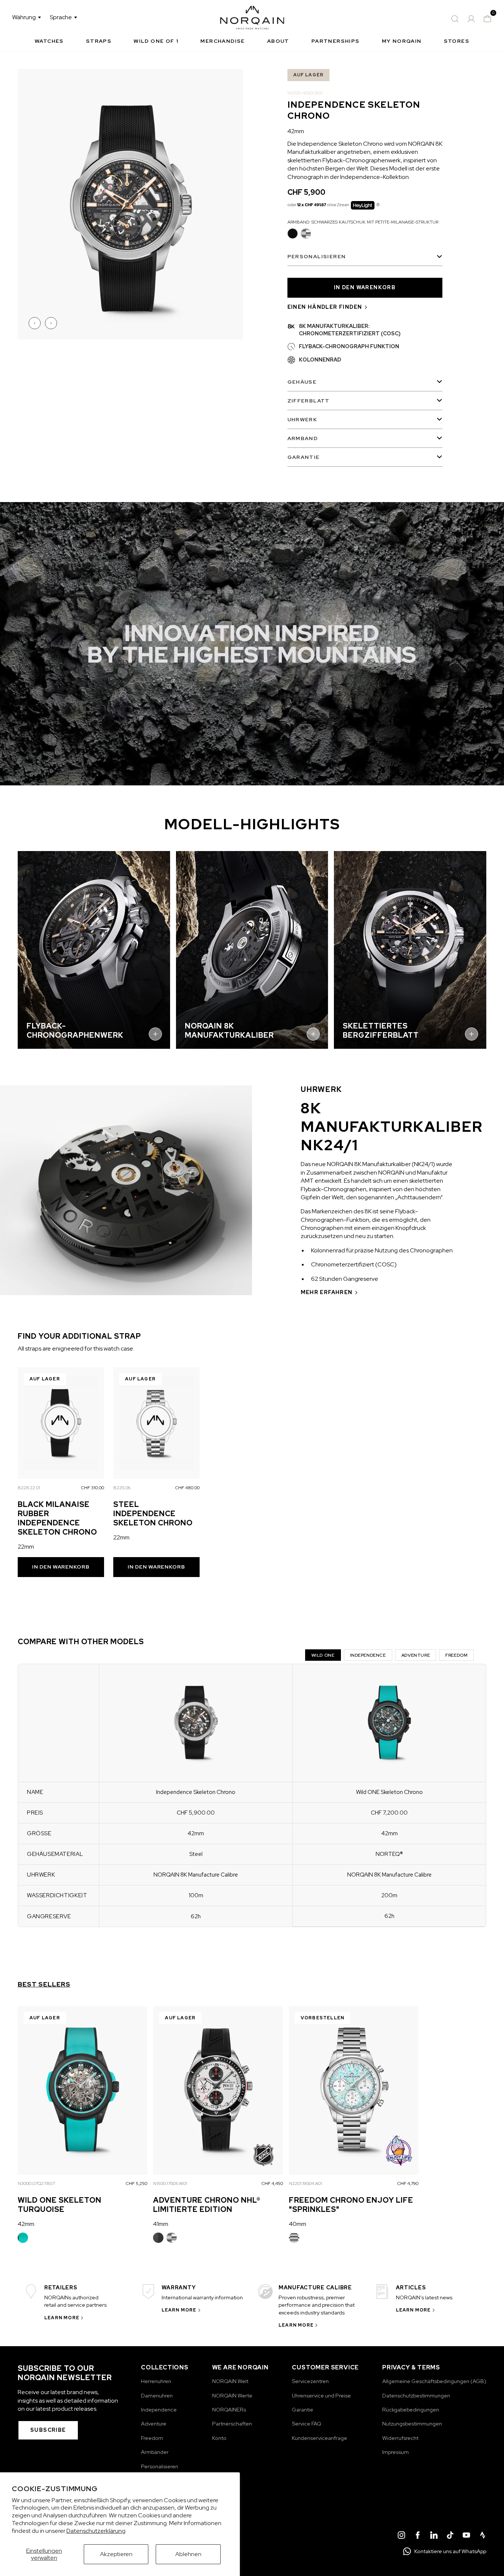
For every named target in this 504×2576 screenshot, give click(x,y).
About (278, 41)
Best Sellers (44, 1984)
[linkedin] (434, 2536)
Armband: (363, 222)
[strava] (483, 2536)
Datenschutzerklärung (96, 2531)
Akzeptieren (116, 2554)
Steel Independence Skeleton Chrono (153, 1514)
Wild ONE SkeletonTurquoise (60, 2205)
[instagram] (401, 2536)
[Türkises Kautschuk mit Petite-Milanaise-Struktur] (23, 2238)
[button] (35, 323)
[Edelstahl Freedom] (294, 2238)
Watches (49, 41)
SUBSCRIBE (48, 2430)
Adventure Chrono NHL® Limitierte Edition (207, 2205)
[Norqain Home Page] (252, 19)
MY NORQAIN (402, 41)
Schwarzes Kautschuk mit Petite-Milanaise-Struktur (293, 234)
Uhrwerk (302, 419)
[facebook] (418, 2536)
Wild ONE (323, 1655)
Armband (303, 438)
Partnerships (336, 41)
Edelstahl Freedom (294, 2238)
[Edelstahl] (172, 2238)
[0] (487, 19)
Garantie (304, 457)
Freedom (456, 1655)
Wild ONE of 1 (156, 41)
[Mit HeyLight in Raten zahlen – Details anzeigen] (378, 205)
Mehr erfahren (327, 1292)
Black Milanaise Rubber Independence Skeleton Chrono (57, 1518)
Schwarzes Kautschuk (158, 2238)
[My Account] (471, 19)
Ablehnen (188, 2554)
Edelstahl (306, 234)
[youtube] (466, 2536)
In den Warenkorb (61, 1567)
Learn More (62, 2318)
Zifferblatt (309, 401)
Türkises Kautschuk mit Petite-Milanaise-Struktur (23, 2238)
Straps (99, 41)
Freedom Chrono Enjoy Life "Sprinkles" (351, 2205)
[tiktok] (450, 2536)
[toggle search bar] (455, 19)
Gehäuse (302, 382)
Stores (457, 41)
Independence (368, 1655)
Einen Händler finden (325, 307)
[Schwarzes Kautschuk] (158, 2238)
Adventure (416, 1655)
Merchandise (222, 41)
